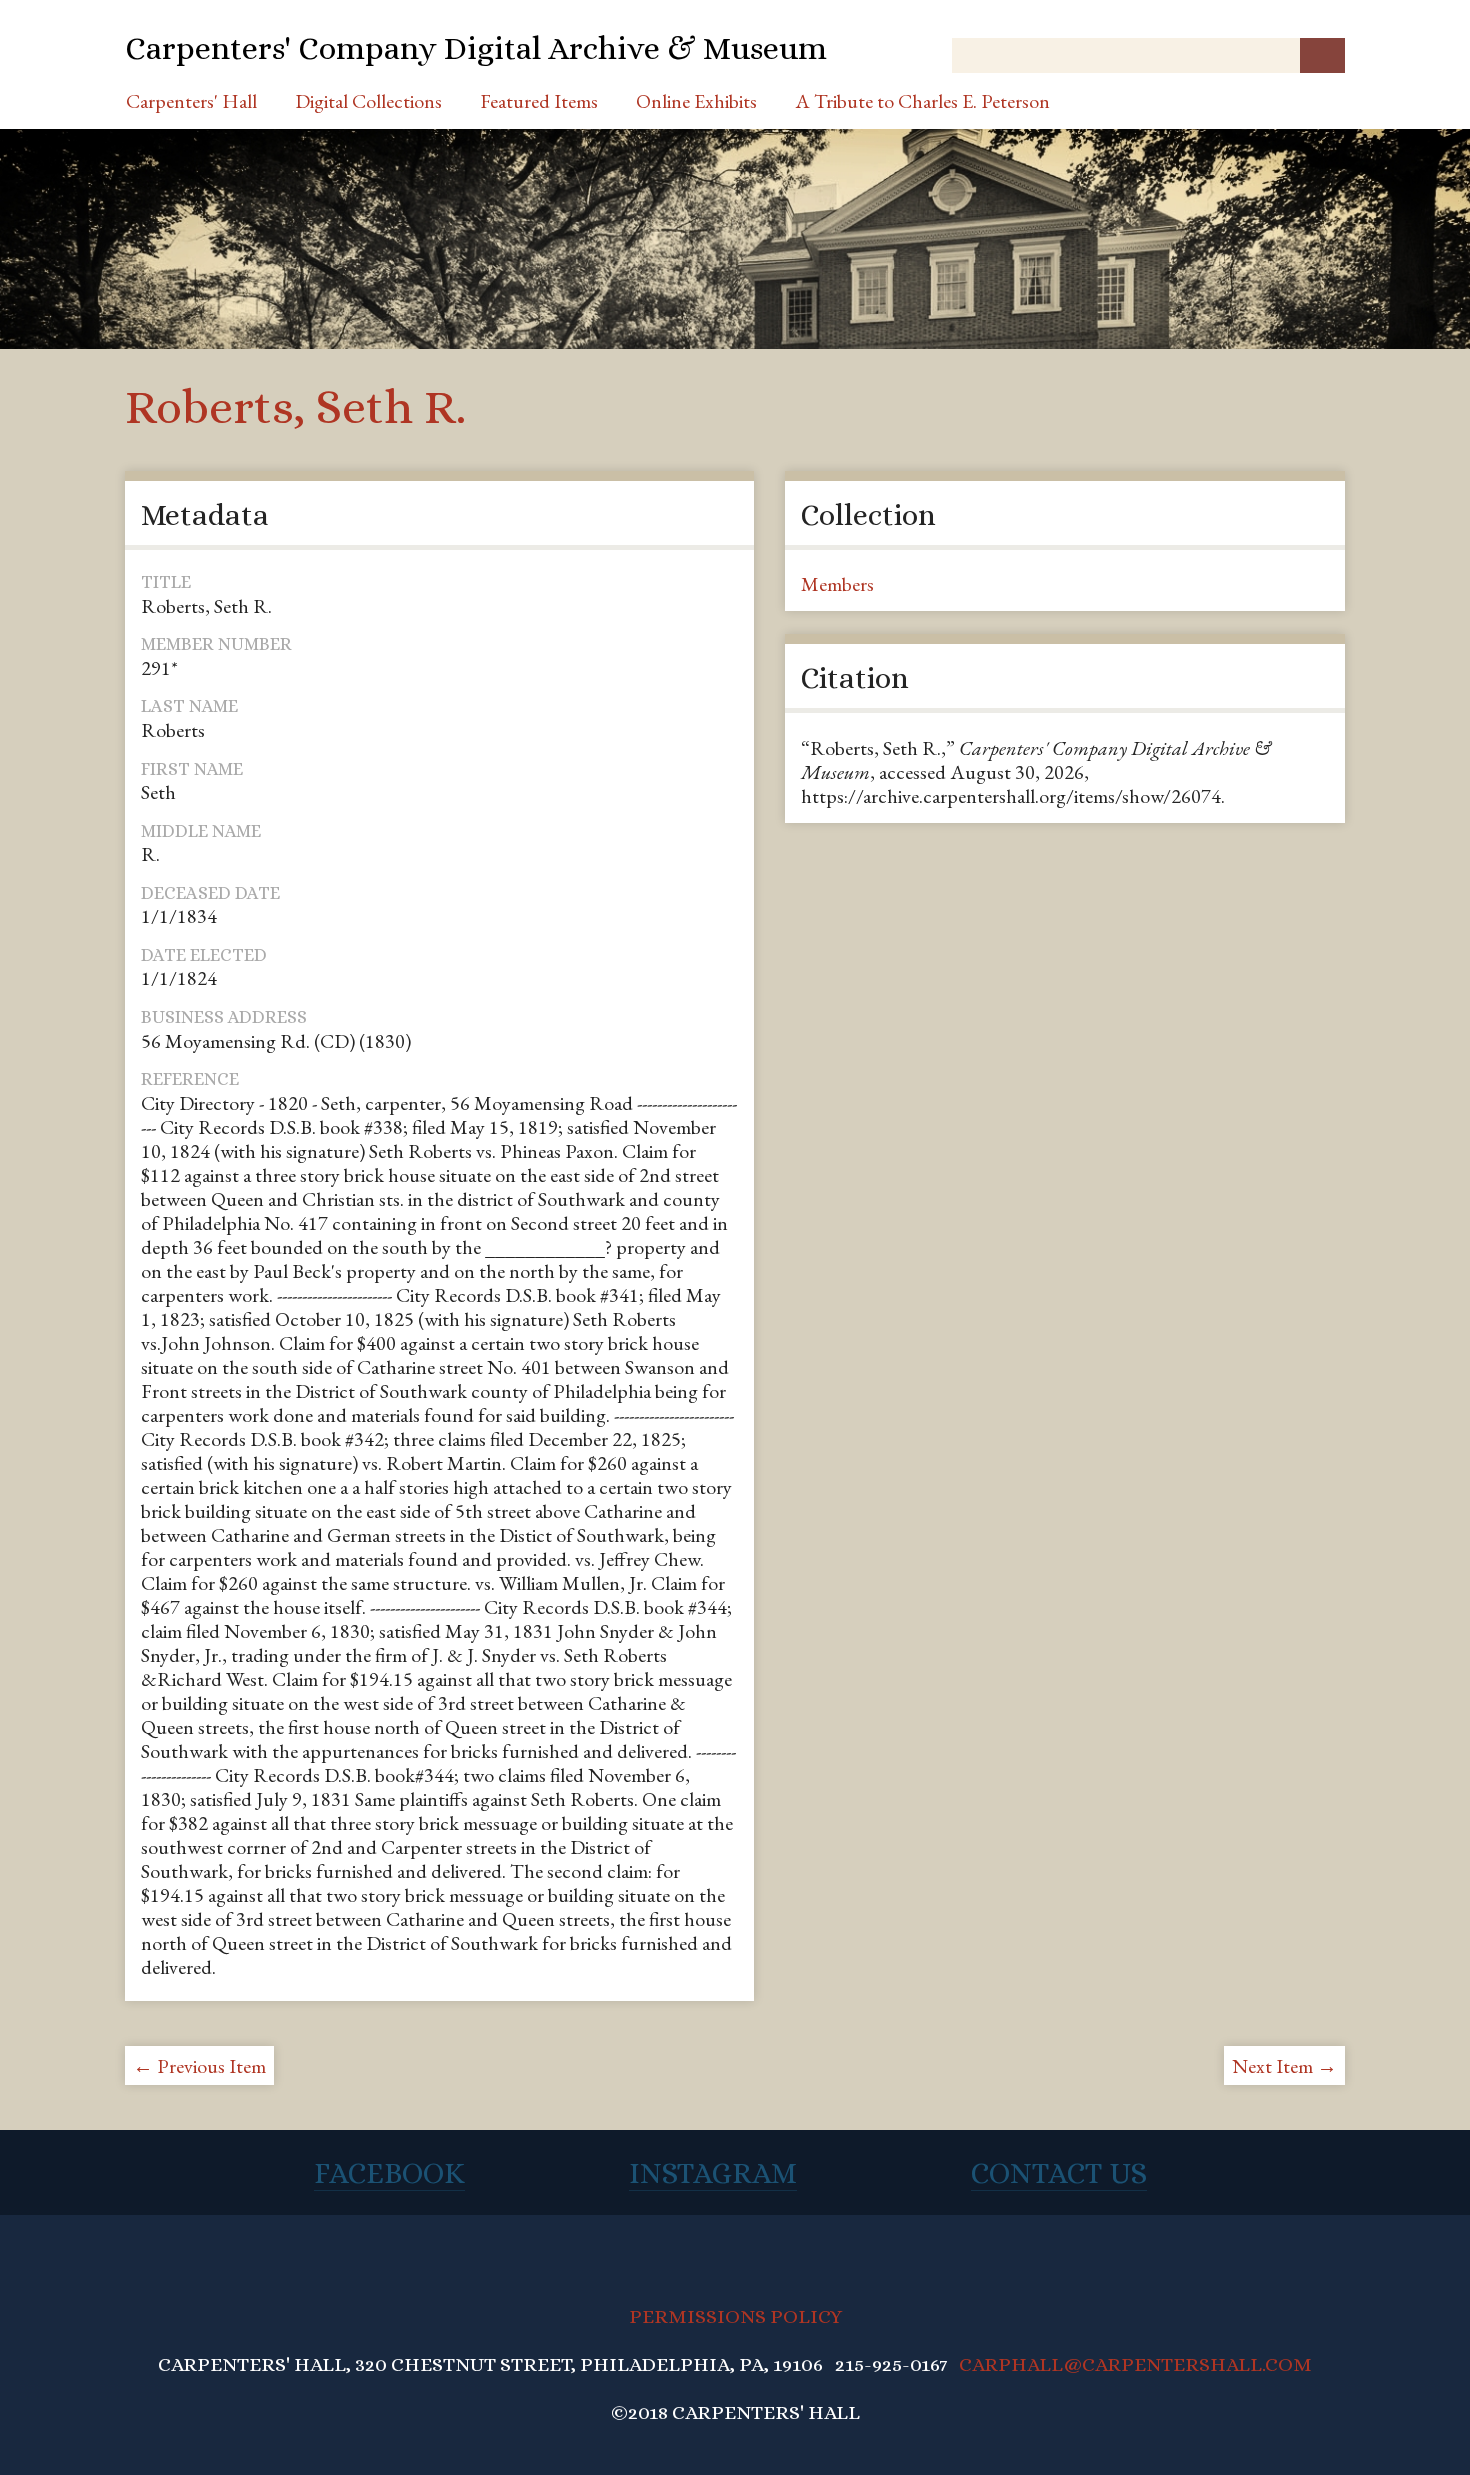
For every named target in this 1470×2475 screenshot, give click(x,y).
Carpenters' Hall (191, 101)
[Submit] (1322, 55)
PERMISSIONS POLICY (735, 2316)
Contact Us (1059, 2173)
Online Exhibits (696, 101)
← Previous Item (199, 2066)
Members (837, 584)
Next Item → (1284, 2066)
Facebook (389, 2173)
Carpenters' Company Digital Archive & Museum (476, 48)
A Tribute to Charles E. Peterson (922, 101)
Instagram (713, 2173)
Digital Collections (368, 101)
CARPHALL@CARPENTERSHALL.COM (1135, 2364)
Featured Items (539, 101)
